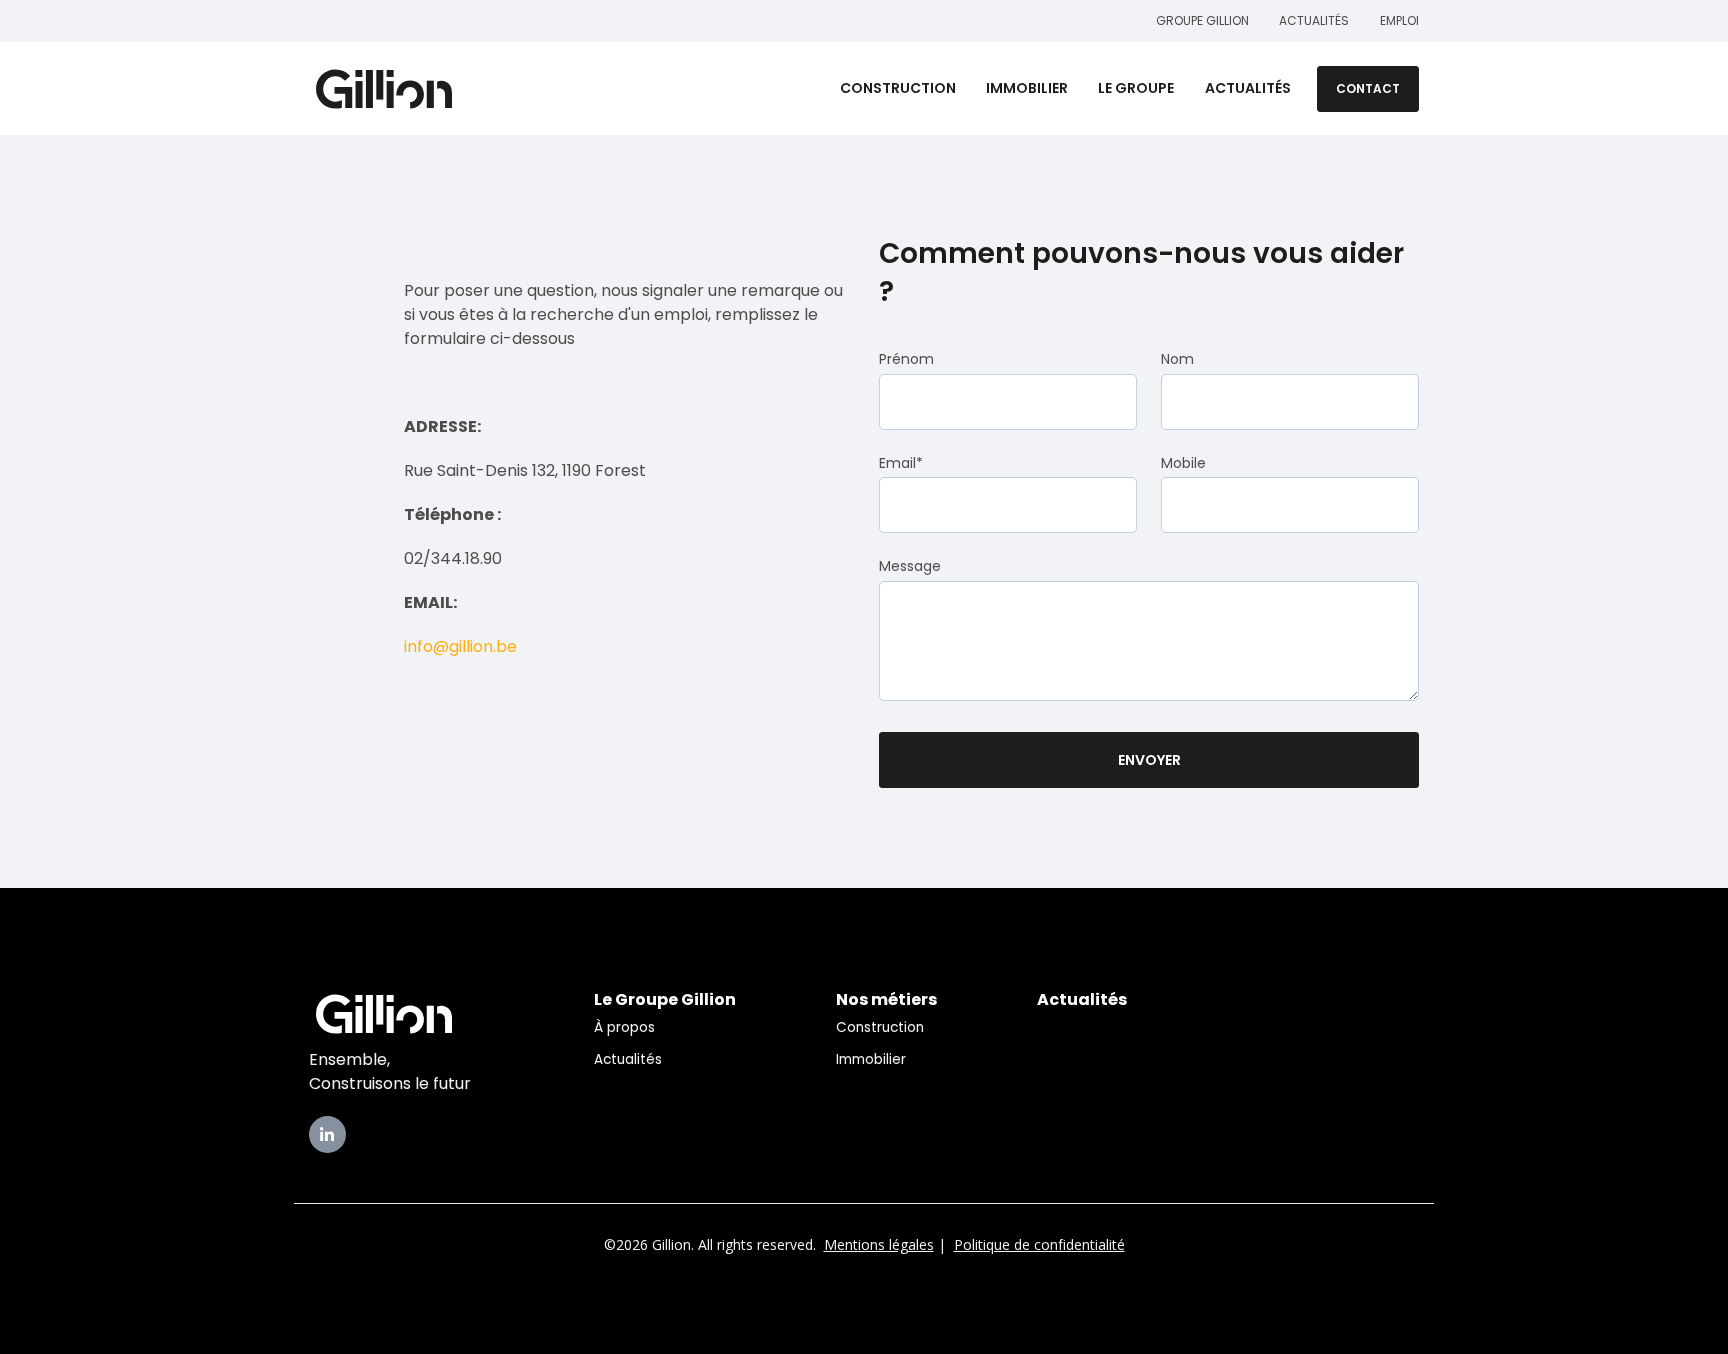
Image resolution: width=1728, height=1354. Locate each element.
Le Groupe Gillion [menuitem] (665, 999)
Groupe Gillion (1202, 20)
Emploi (1399, 20)
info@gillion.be (460, 646)
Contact (1368, 88)
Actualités (1315, 20)
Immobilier (1027, 88)
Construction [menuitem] (880, 1027)
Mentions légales (879, 1244)
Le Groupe (1136, 88)
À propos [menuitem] (624, 1027)
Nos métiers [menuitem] (886, 999)
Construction (898, 88)
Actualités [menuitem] (628, 1059)
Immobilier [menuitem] (871, 1059)
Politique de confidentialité (1039, 1244)
